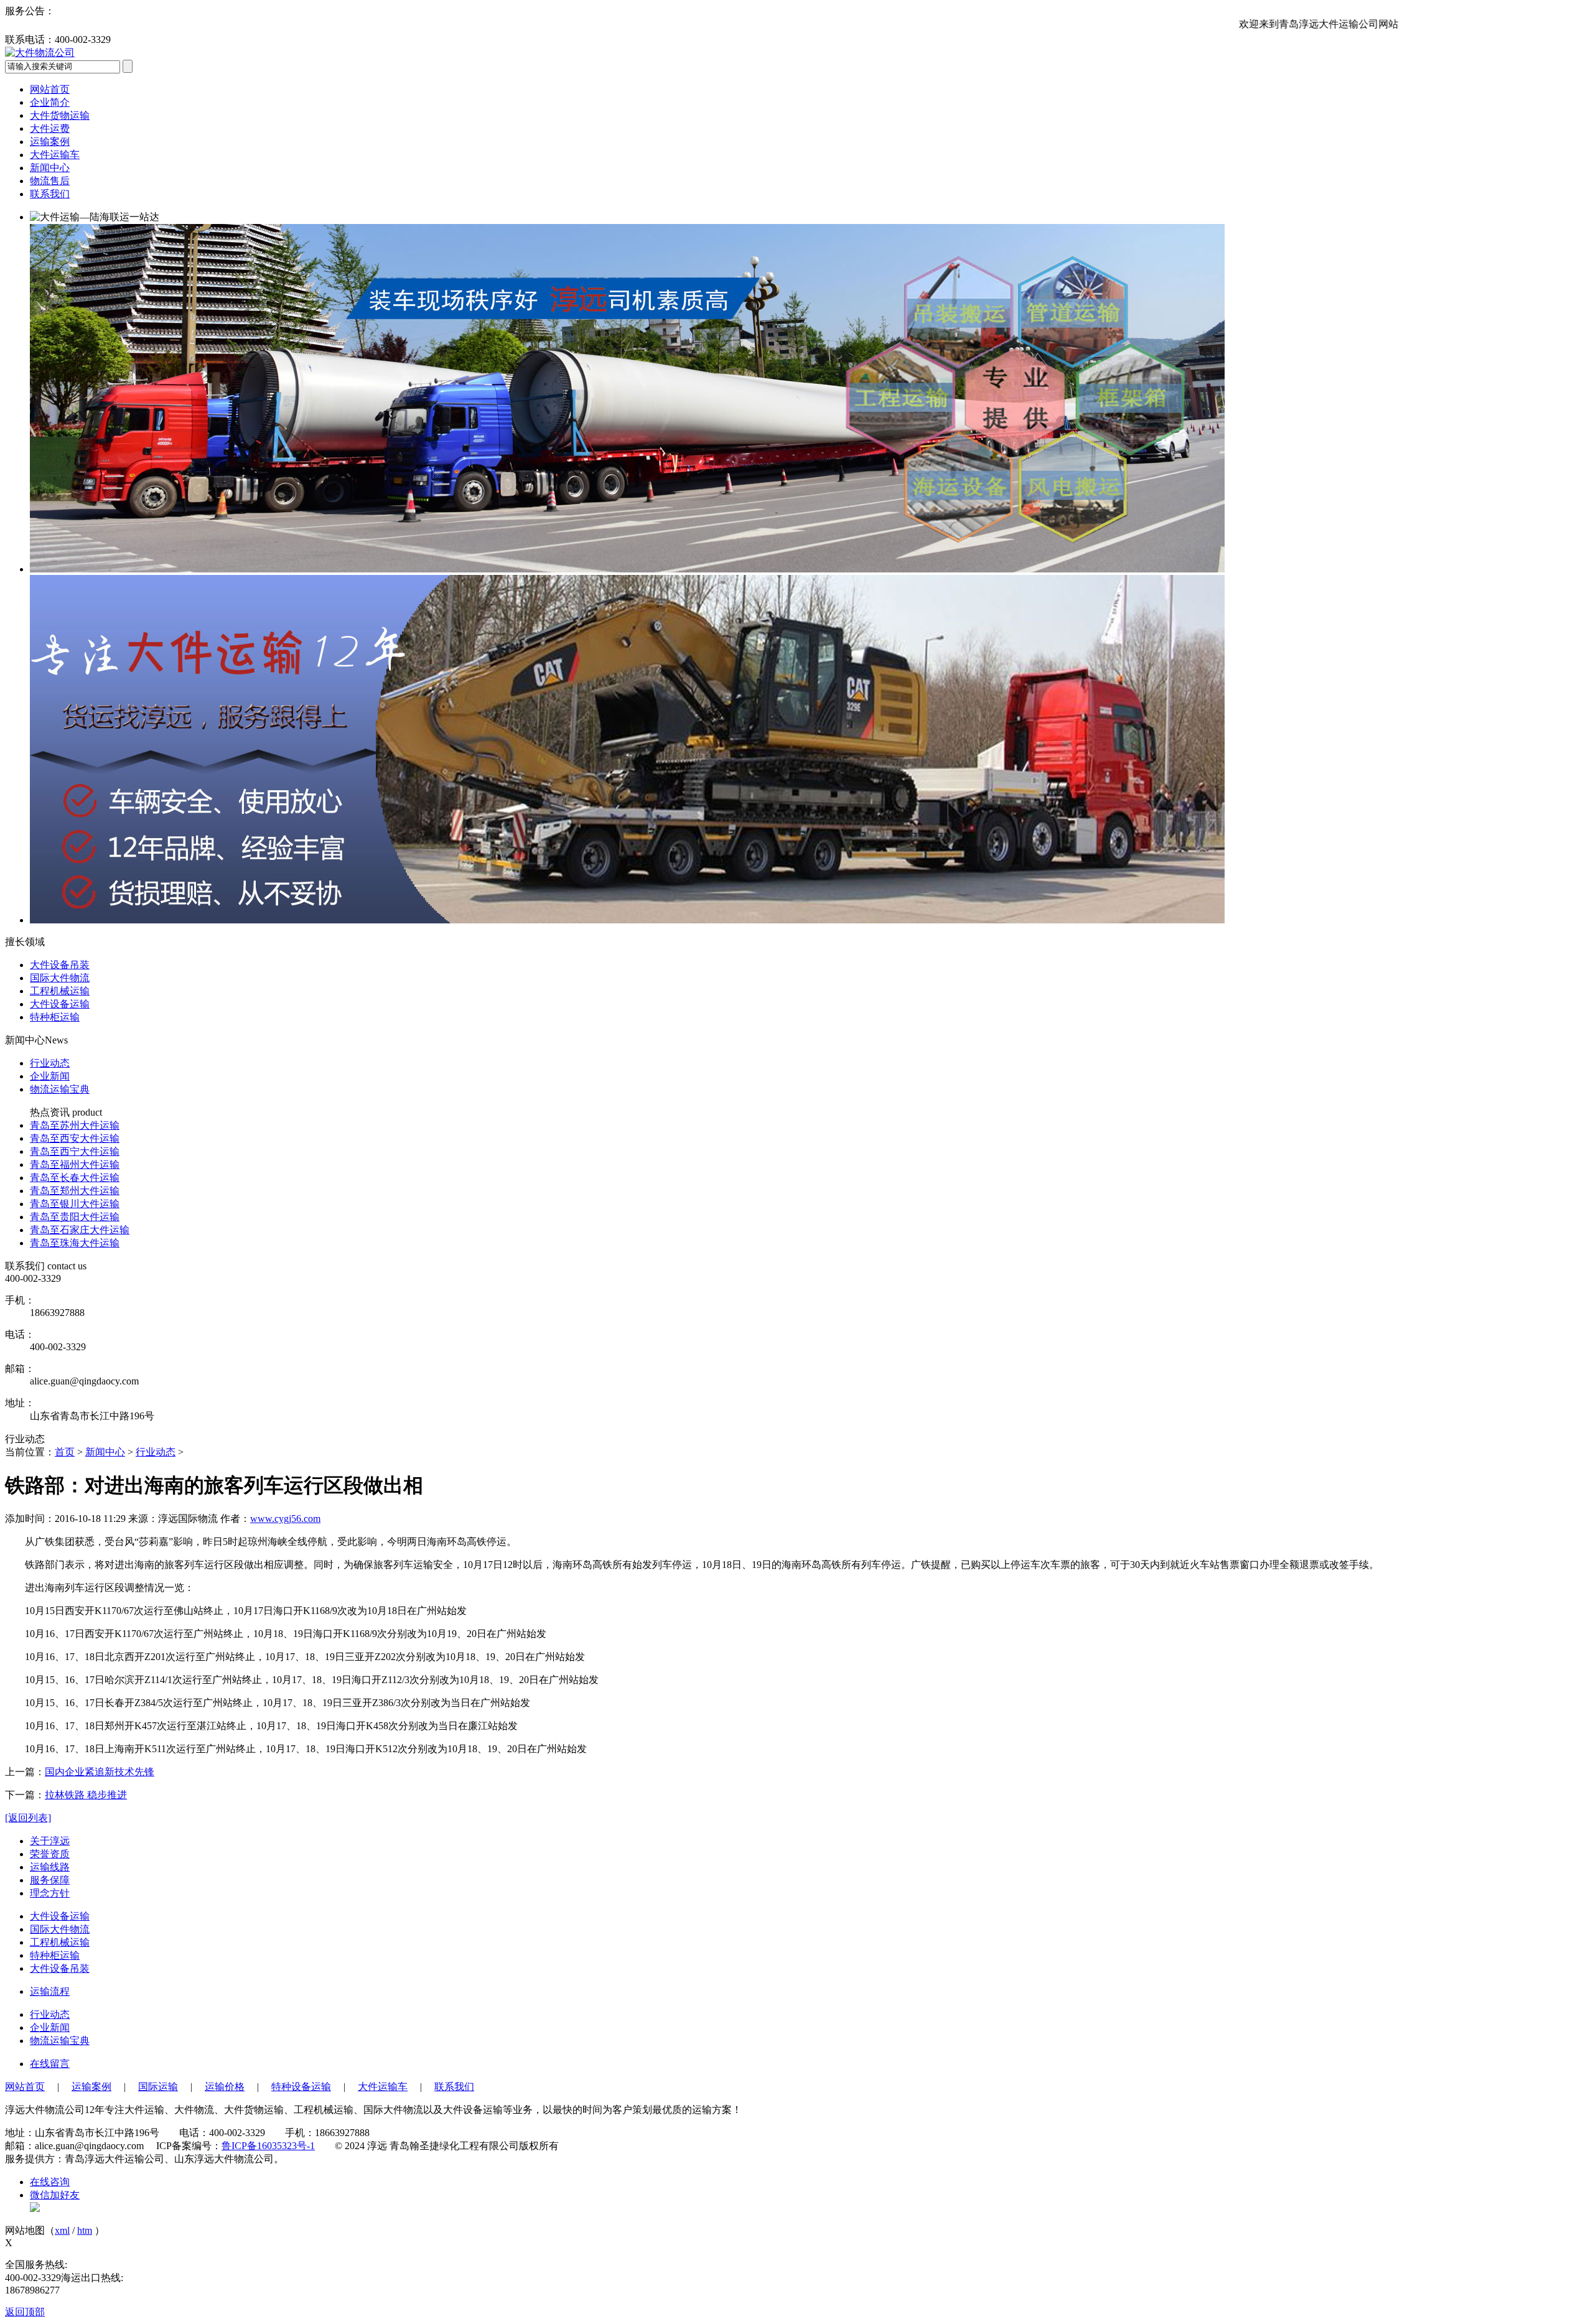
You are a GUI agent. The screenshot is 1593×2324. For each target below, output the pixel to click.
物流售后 (50, 181)
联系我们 (50, 194)
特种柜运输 (55, 1955)
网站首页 (50, 89)
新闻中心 (50, 168)
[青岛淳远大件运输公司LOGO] (40, 53)
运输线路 (50, 1867)
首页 (65, 1452)
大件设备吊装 (60, 1968)
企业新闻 (50, 1076)
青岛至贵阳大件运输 (75, 1217)
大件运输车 (55, 155)
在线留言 (50, 2064)
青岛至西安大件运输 (75, 1138)
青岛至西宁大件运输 (75, 1151)
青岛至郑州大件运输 (75, 1191)
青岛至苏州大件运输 (75, 1125)
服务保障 (50, 1880)
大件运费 (50, 128)
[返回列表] (28, 1818)
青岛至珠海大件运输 (75, 1243)
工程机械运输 (60, 1942)
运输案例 (50, 142)
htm (85, 2230)
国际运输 (158, 2087)
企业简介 (50, 102)
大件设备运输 (60, 1916)
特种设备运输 (301, 2087)
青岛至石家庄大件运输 (80, 1230)
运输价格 (225, 2087)
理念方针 (50, 1893)
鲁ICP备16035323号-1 (268, 2146)
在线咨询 (50, 2182)
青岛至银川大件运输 (75, 1204)
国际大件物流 (60, 1929)
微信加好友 (55, 2195)
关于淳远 (50, 1841)
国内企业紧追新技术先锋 (100, 1772)
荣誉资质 (50, 1854)
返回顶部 (25, 2312)
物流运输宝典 (60, 1089)
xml (62, 2230)
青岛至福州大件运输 (75, 1164)
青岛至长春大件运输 (75, 1178)
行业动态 (50, 1063)
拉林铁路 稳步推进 (86, 1795)
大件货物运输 (60, 115)
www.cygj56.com (285, 1519)
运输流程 (50, 1991)
